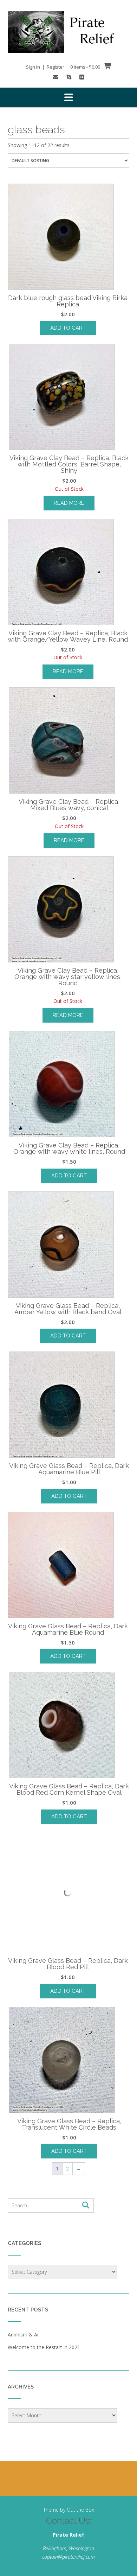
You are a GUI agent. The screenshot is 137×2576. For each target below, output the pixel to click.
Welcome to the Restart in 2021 (44, 2347)
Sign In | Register (45, 67)
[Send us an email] (56, 77)
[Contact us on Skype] (69, 77)
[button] (68, 97)
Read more (69, 503)
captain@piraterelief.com (68, 2557)
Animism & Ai (23, 2335)
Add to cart (68, 328)
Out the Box (80, 2510)
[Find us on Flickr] (82, 77)
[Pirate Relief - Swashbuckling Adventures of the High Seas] (68, 32)
